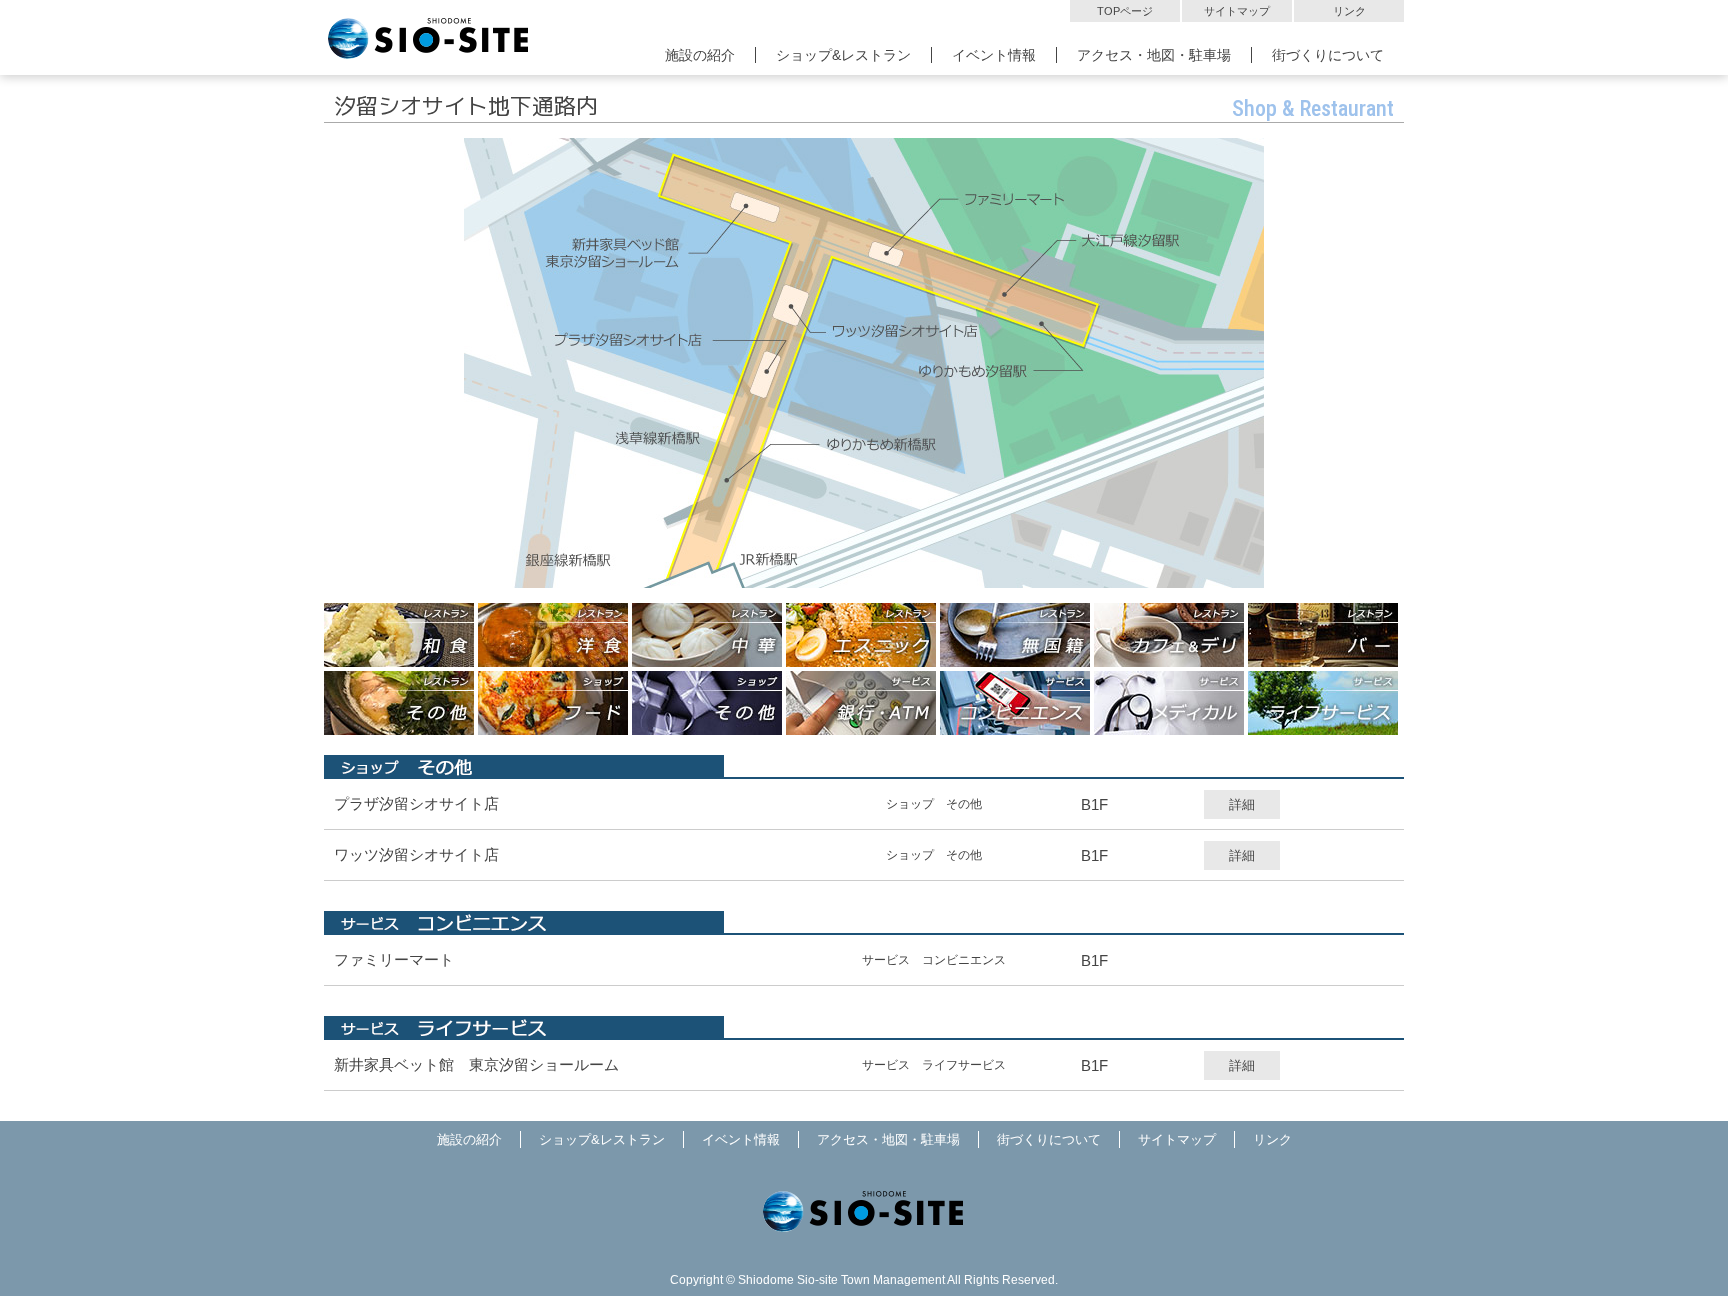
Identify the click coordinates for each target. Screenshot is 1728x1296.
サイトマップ (1237, 11)
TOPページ (1125, 11)
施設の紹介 (700, 55)
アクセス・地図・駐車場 (1154, 55)
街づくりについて (1328, 55)
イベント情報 (994, 55)
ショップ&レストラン (843, 55)
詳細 (1242, 804)
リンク (1349, 11)
